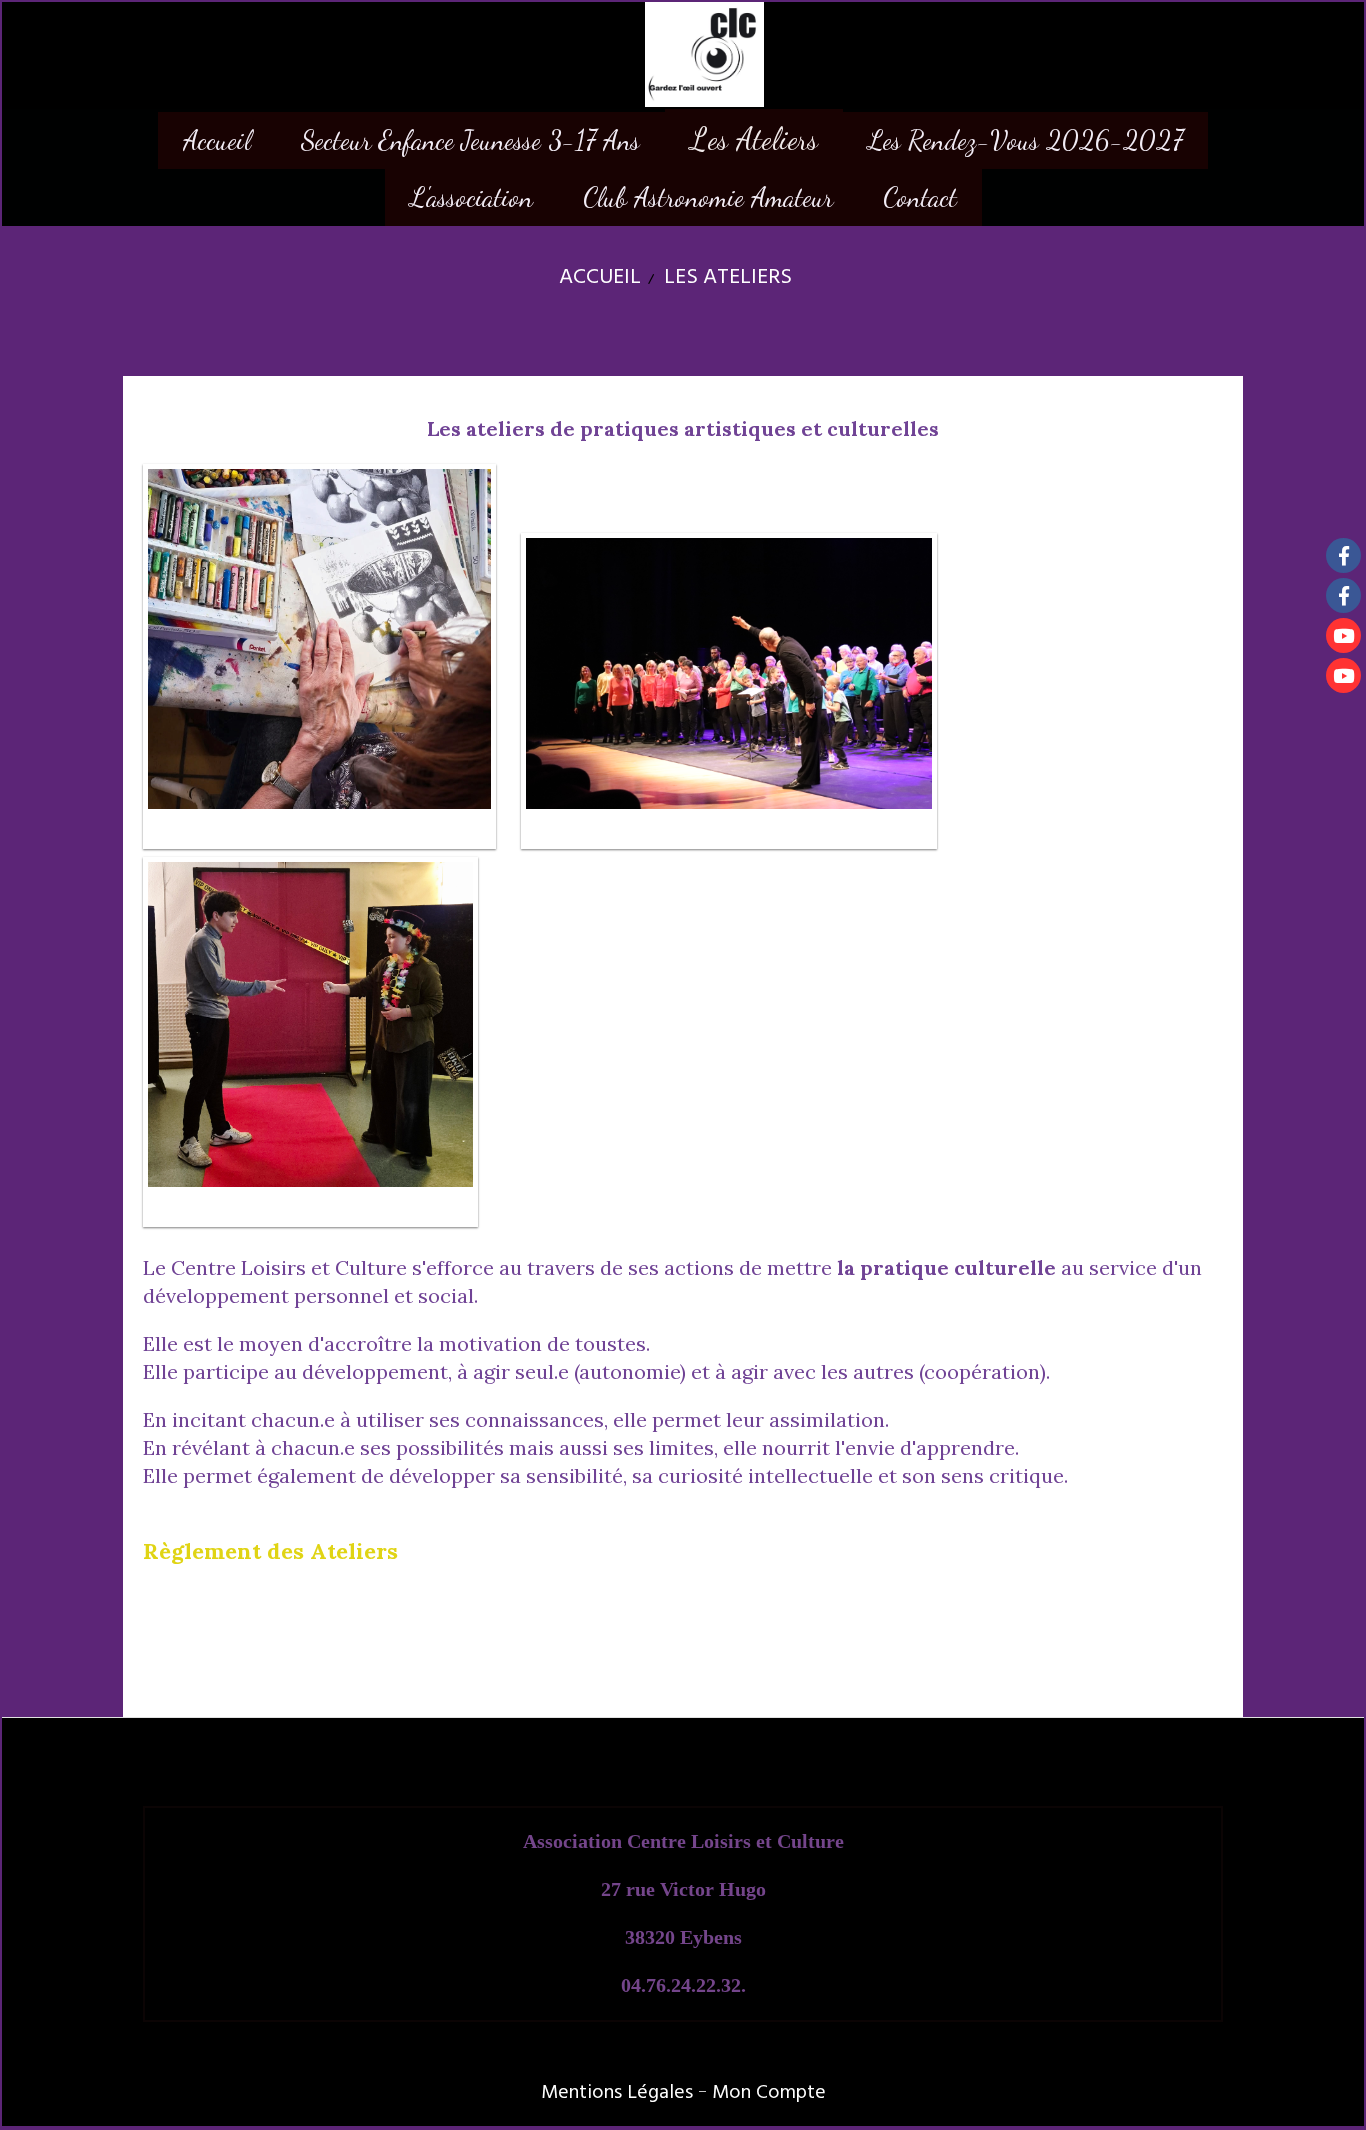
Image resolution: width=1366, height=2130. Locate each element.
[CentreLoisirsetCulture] (1343, 555)
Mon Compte (769, 2092)
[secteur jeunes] (1343, 595)
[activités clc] (1343, 675)
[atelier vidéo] (1343, 635)
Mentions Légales (617, 2092)
